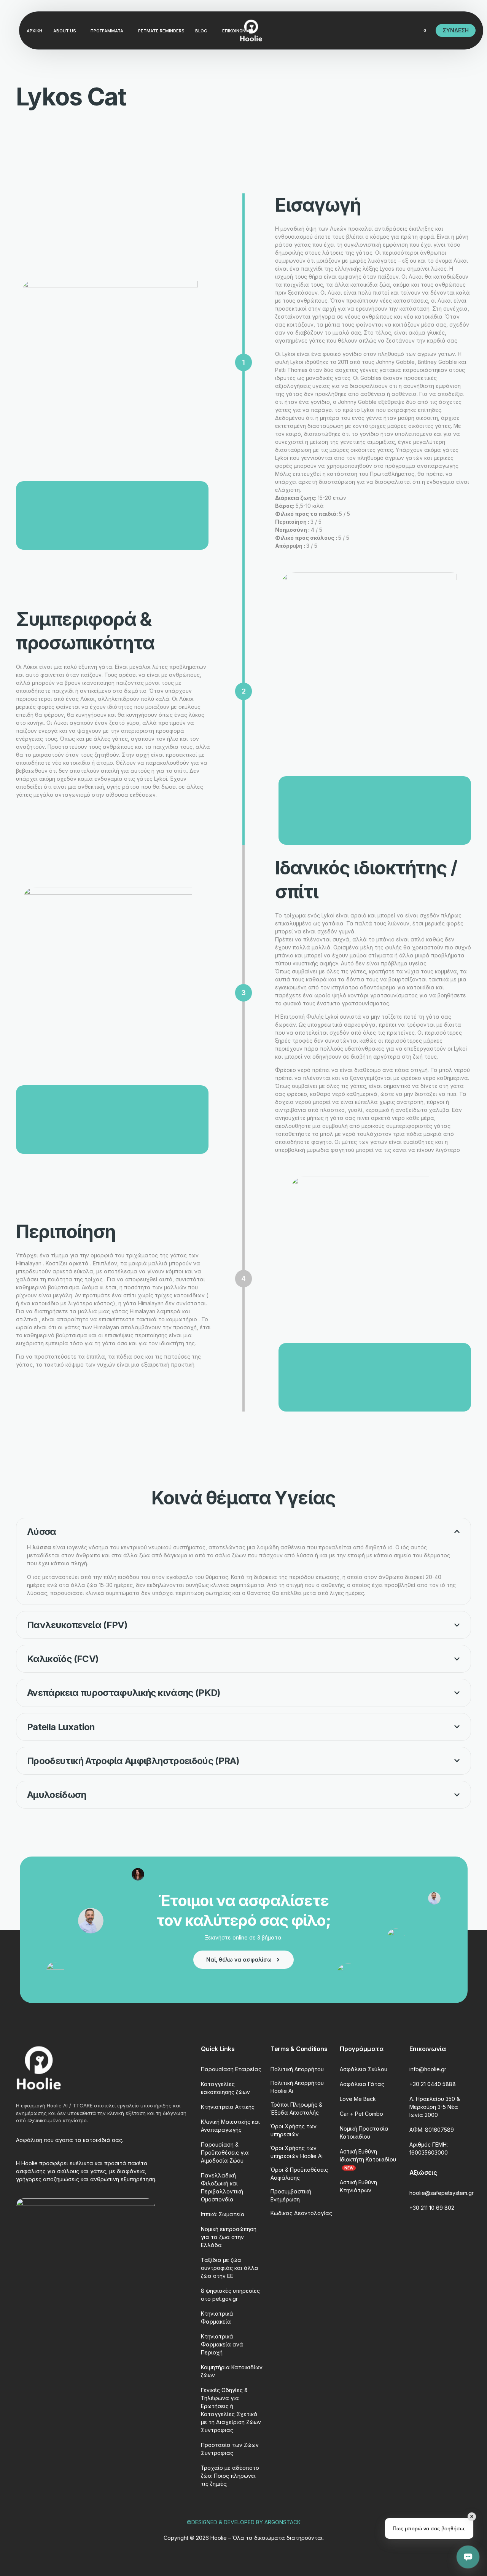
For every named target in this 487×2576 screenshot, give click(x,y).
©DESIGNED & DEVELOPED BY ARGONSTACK (244, 2522)
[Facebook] (341, 30)
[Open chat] (468, 2557)
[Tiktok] (393, 30)
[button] (243, 1561)
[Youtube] (354, 30)
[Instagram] (367, 30)
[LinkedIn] (380, 30)
